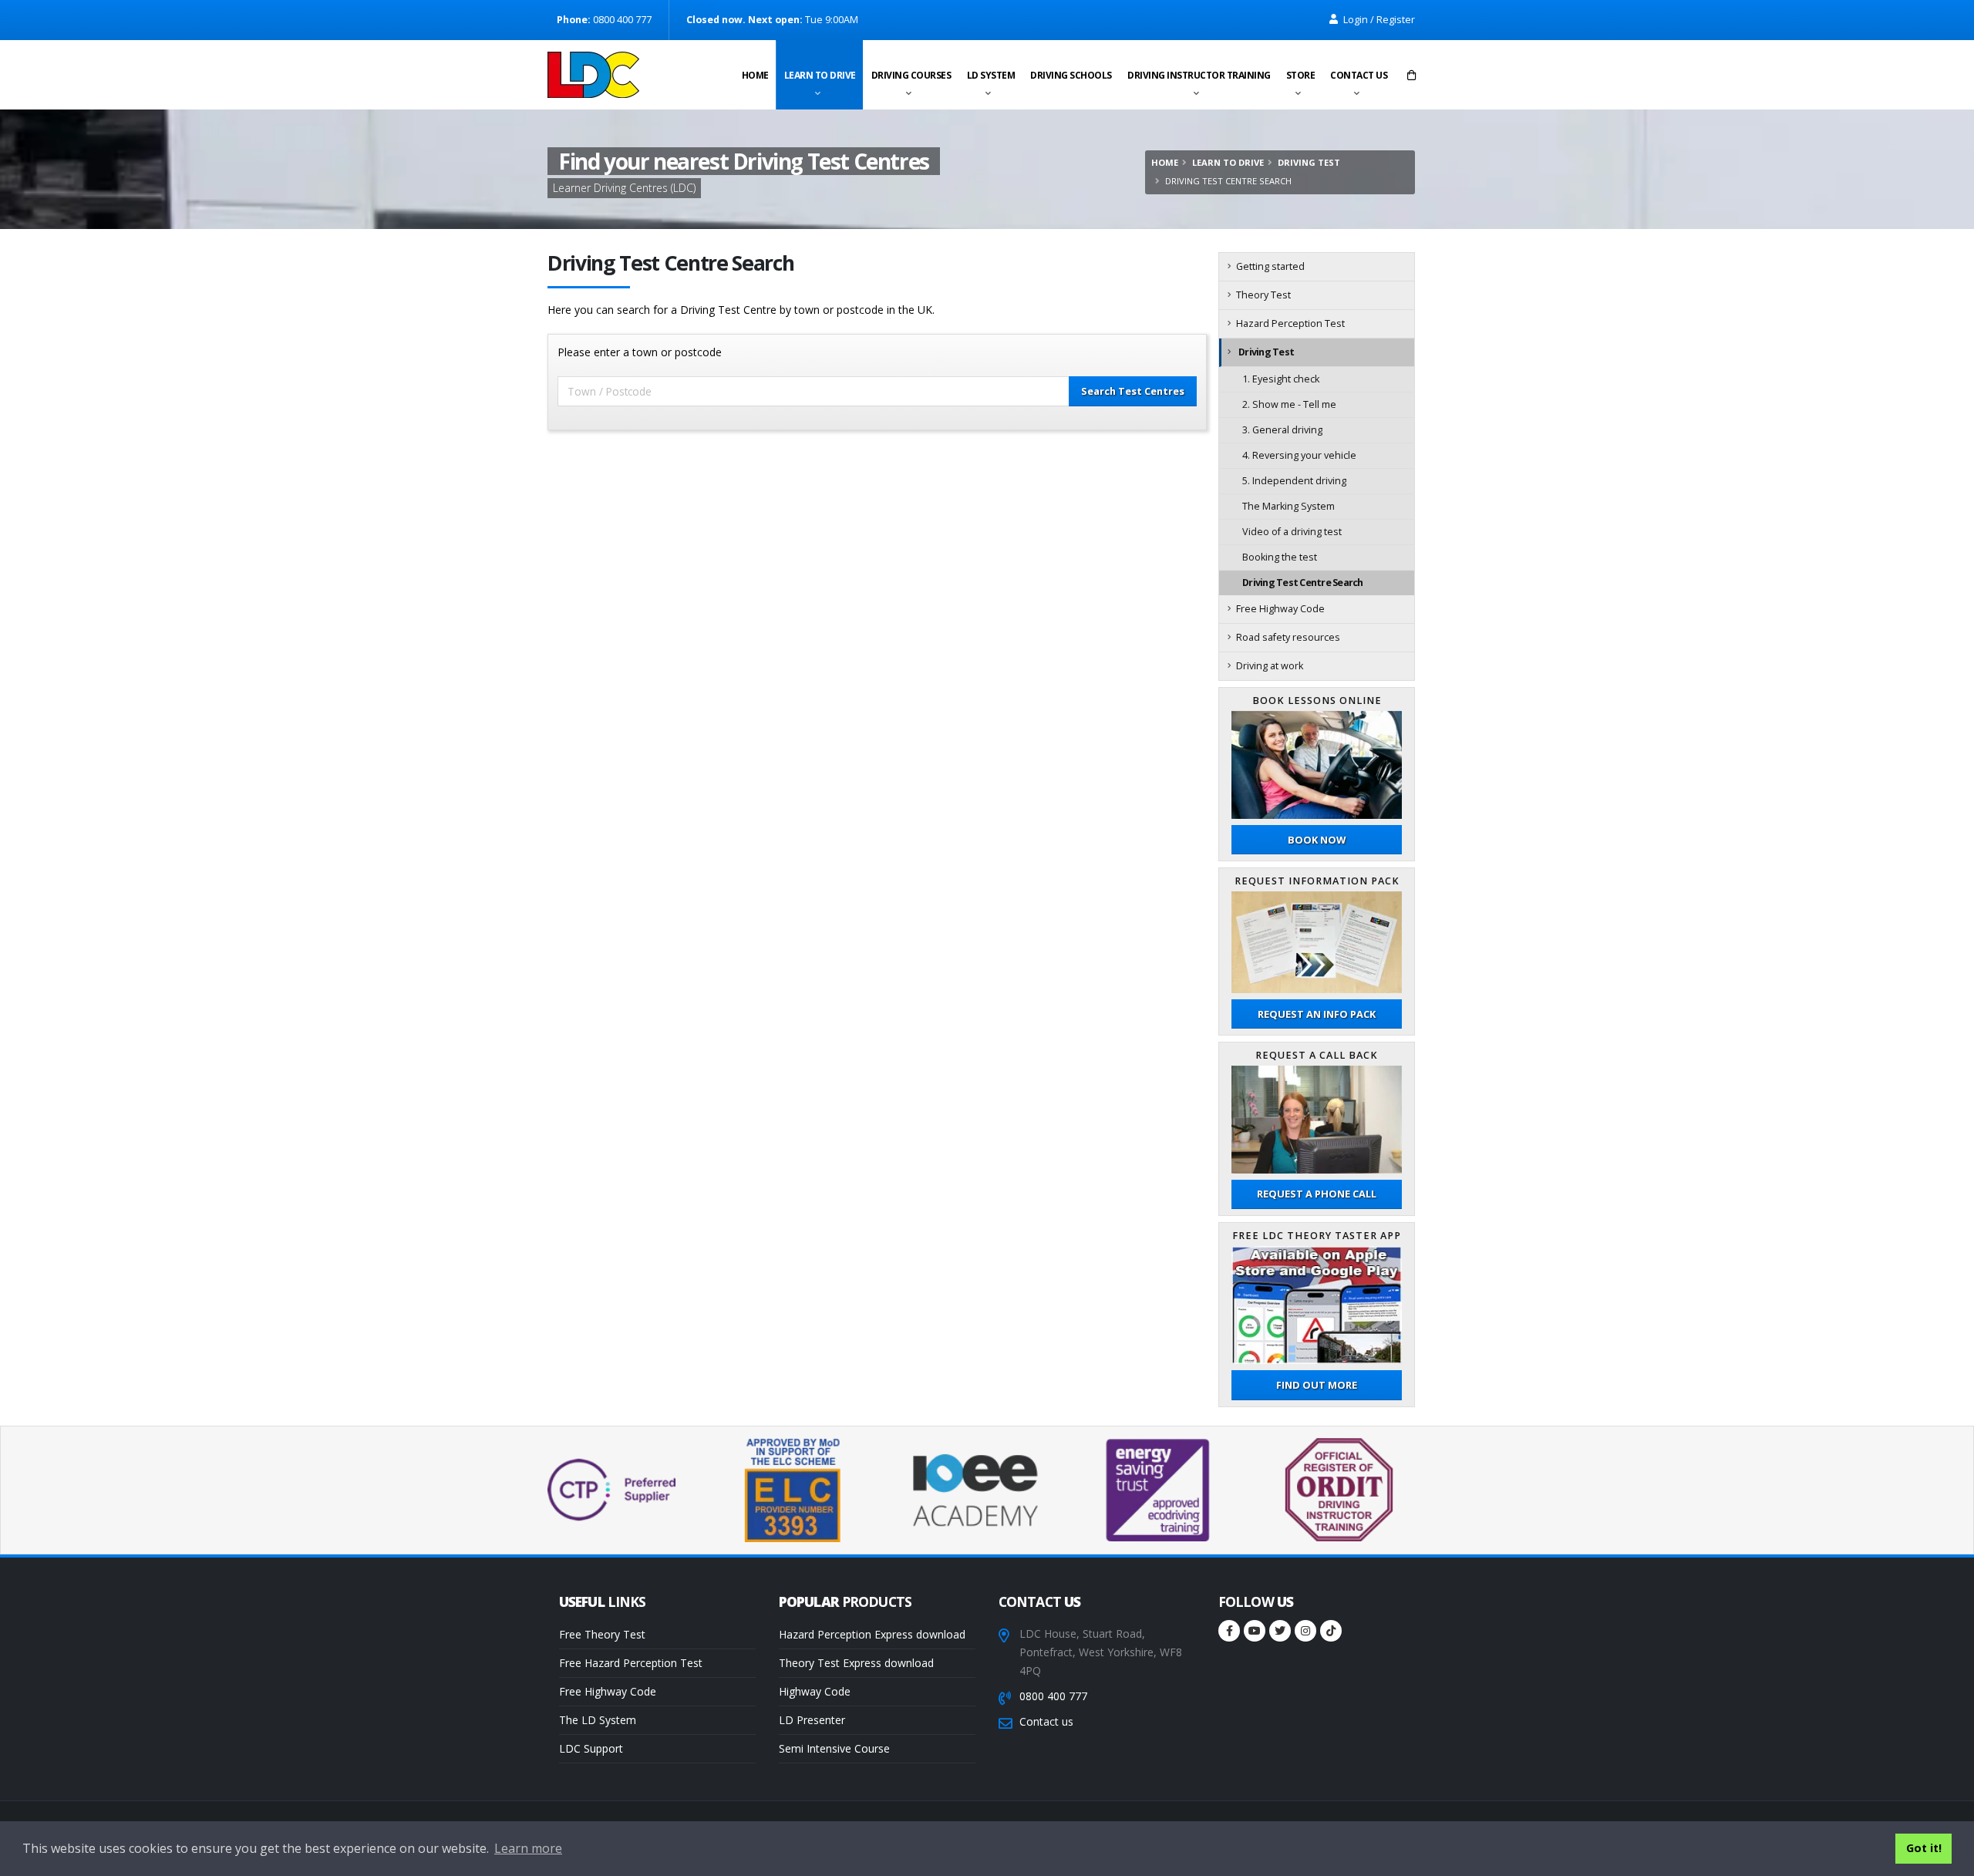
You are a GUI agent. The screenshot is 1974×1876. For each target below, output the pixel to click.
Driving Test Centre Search (1303, 583)
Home (755, 75)
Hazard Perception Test (1290, 323)
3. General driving (1282, 430)
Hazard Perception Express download (872, 1634)
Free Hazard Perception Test (631, 1663)
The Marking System (1288, 506)
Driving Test (1309, 162)
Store (1301, 75)
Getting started (1270, 266)
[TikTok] (1331, 1631)
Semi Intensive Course (834, 1748)
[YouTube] (1255, 1631)
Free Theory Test (602, 1634)
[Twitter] (1280, 1631)
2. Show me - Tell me (1289, 404)
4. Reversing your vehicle (1299, 455)
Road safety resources (1288, 637)
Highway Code (815, 1691)
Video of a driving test (1292, 532)
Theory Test (1263, 295)
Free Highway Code (1280, 609)
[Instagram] (1305, 1631)
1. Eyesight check (1281, 379)
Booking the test (1280, 557)
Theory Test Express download (856, 1663)
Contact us (1359, 75)
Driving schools (1071, 75)
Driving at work (1270, 666)
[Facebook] (1229, 1631)
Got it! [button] (1924, 1848)
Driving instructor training (1199, 75)
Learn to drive (820, 75)
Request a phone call (1317, 1194)
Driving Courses (911, 75)
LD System (991, 75)
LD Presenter (812, 1720)
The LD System (598, 1720)
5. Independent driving (1294, 481)
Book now (1317, 840)
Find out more (1317, 1385)
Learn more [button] (528, 1848)
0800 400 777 (1053, 1696)
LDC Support (591, 1748)
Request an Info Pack (1317, 1014)
